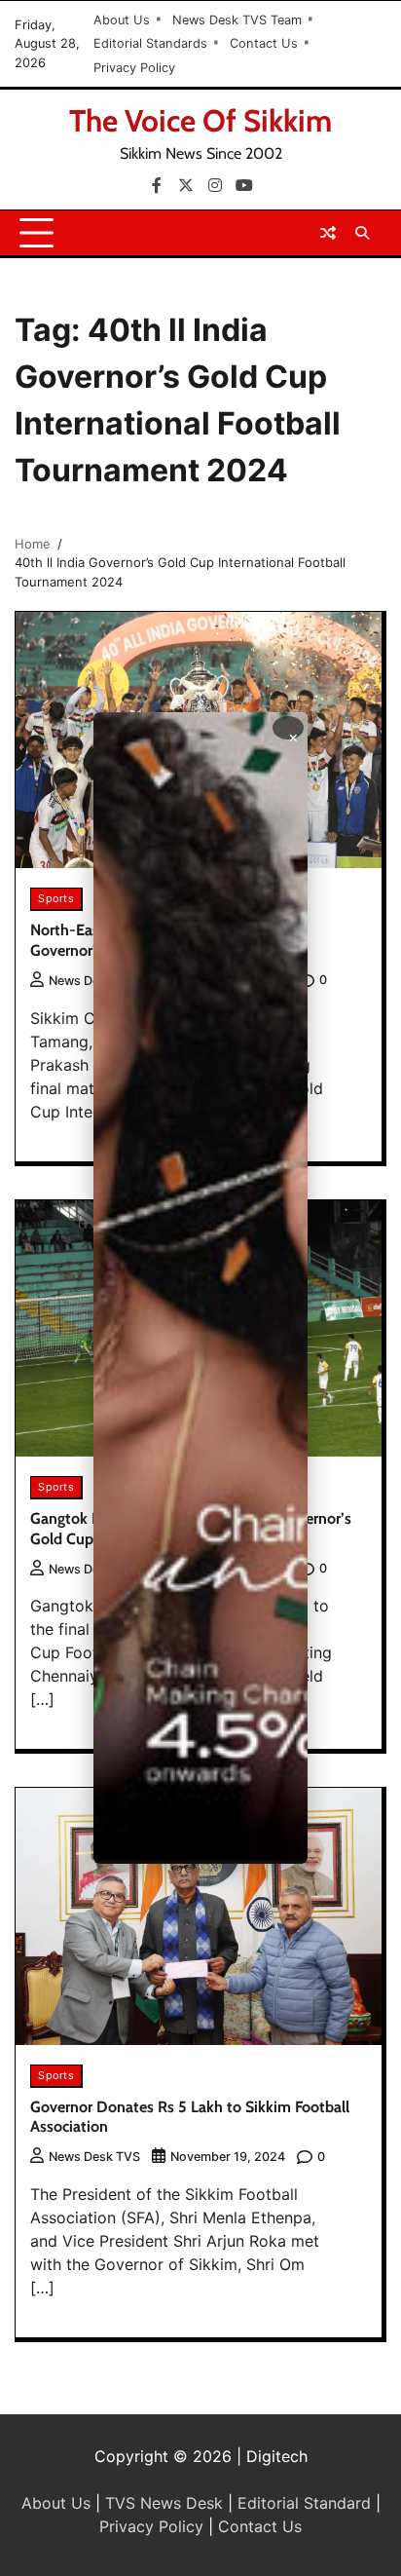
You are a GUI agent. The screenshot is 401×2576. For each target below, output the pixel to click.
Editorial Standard (304, 2503)
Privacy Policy (134, 68)
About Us (122, 20)
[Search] (362, 233)
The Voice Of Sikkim (200, 121)
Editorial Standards (150, 43)
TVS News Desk (164, 2503)
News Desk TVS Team (237, 20)
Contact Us (264, 43)
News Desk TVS (94, 981)
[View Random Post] (328, 233)
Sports (56, 898)
